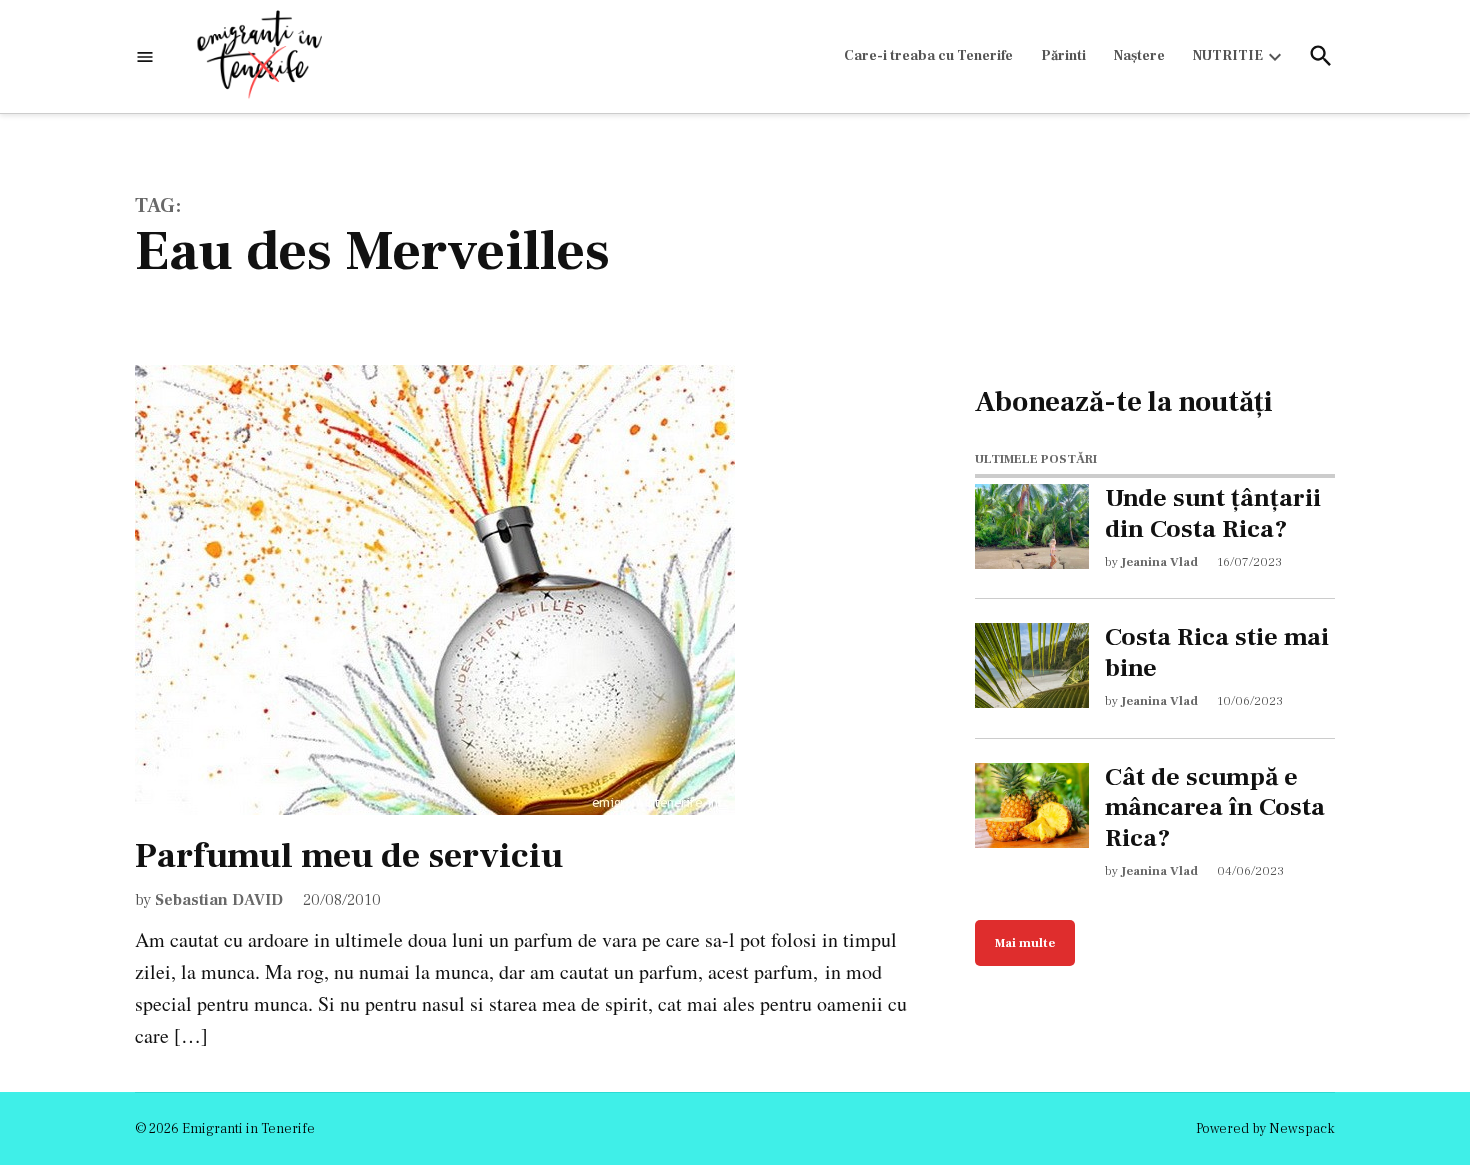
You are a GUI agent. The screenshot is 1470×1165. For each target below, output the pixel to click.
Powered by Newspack (1265, 1129)
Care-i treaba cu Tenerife (928, 56)
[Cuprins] (145, 56)
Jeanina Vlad (1159, 562)
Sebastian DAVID (219, 900)
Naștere (1139, 56)
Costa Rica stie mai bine (1217, 653)
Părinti (1063, 56)
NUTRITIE (1228, 56)
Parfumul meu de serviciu (349, 856)
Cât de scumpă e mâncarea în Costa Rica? (1215, 808)
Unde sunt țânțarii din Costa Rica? (1213, 514)
